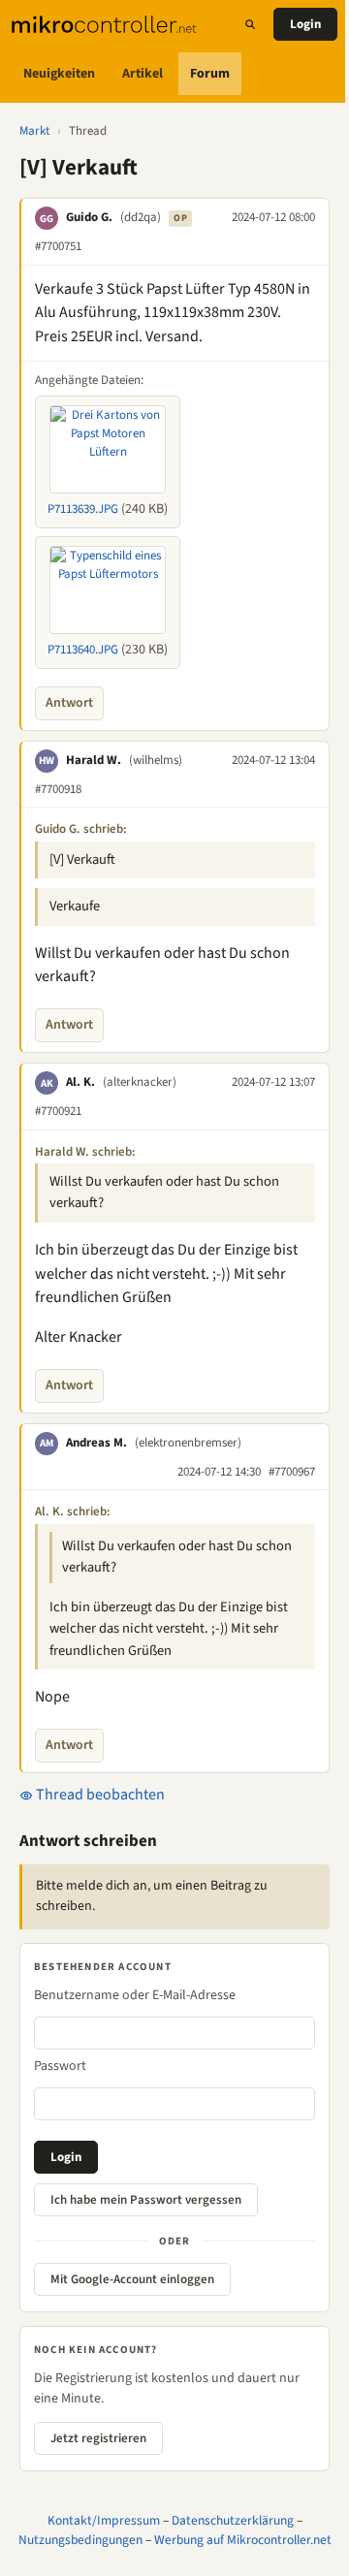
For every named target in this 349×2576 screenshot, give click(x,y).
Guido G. (89, 217)
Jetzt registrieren (98, 2438)
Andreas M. (96, 1443)
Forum (210, 74)
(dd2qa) (141, 217)
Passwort (60, 2066)
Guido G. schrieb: (81, 829)
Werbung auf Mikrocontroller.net (243, 2540)
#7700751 (58, 246)
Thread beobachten (99, 1795)
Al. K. (80, 1082)
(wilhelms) (156, 760)
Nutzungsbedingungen (80, 2540)
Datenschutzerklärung (233, 2520)
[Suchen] (250, 24)
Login (305, 24)
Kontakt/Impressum (104, 2520)
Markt (34, 131)
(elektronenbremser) (188, 1443)
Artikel (143, 74)
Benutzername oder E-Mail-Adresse (135, 1995)
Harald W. (94, 760)
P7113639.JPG (83, 509)
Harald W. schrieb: (85, 1152)
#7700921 (58, 1111)
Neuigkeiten (59, 74)
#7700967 (292, 1472)
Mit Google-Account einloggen (132, 2279)
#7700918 (58, 789)
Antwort (69, 703)
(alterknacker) (140, 1082)
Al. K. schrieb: (73, 1511)
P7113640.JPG (83, 650)
